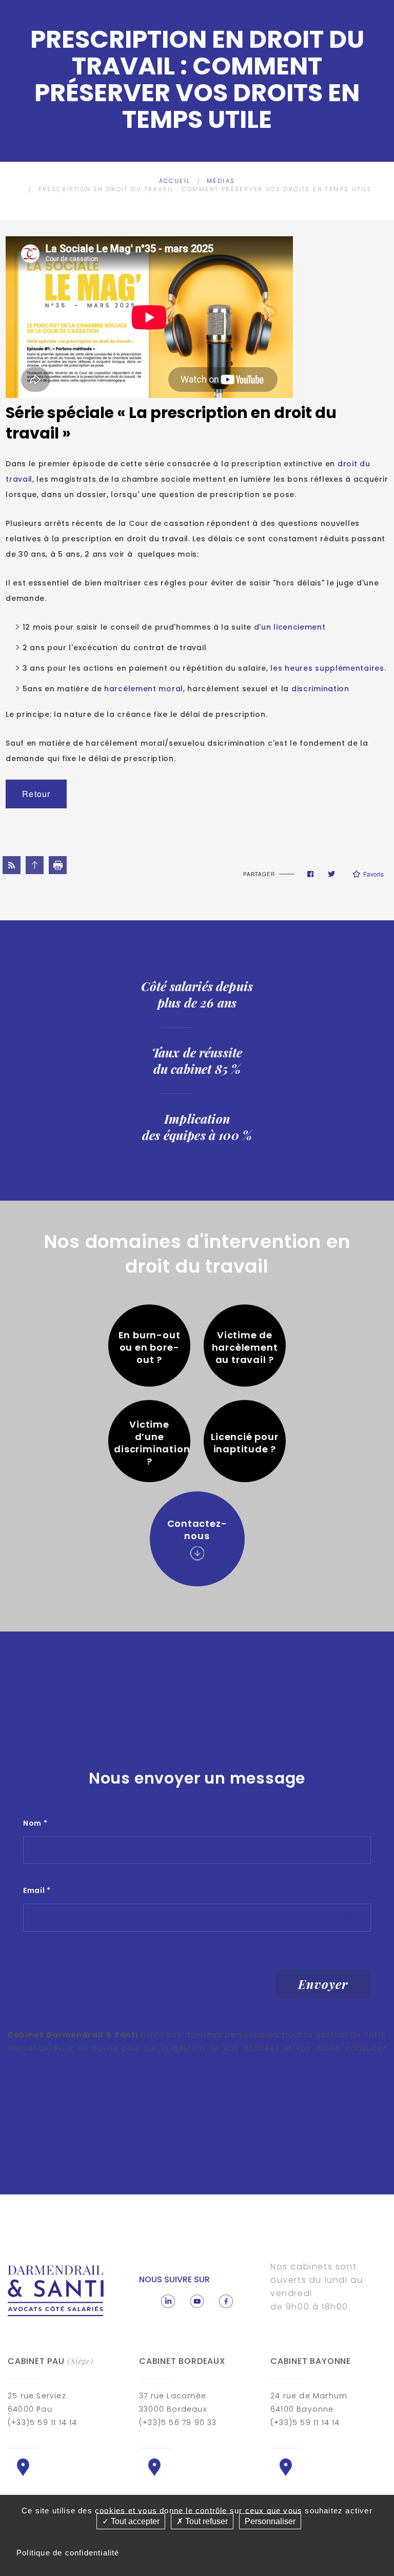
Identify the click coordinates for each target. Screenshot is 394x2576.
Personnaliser (270, 2521)
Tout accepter (134, 2521)
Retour (36, 794)
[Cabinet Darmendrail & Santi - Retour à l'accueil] (56, 2290)
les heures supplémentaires (327, 668)
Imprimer (58, 865)
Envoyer (323, 1984)
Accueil (175, 181)
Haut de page (35, 865)
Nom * (35, 1823)
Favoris (373, 874)
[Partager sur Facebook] (310, 874)
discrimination (319, 689)
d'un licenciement (290, 627)
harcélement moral (142, 689)
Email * (37, 1890)
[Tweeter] (331, 874)
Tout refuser (205, 2521)
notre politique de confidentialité (80, 2061)
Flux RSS (12, 865)
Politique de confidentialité (68, 2553)
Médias (221, 181)
